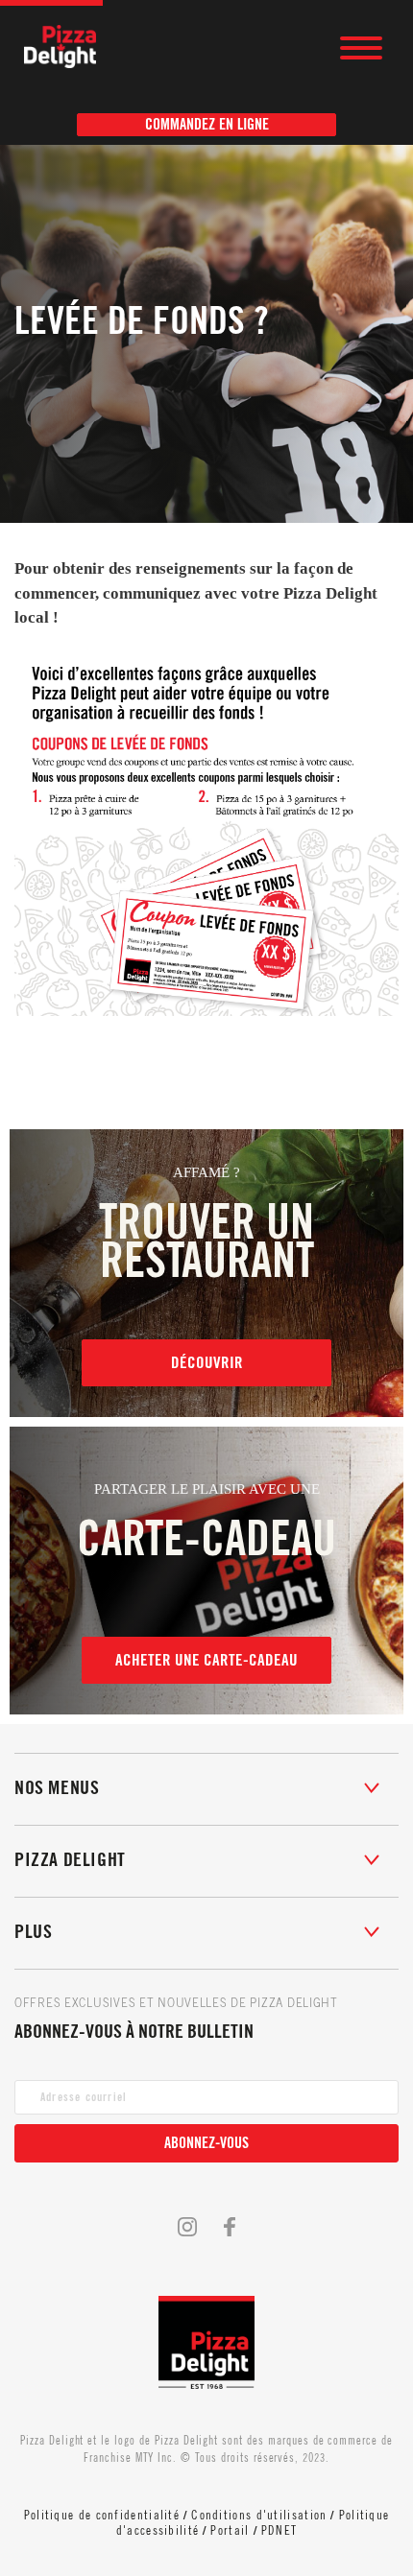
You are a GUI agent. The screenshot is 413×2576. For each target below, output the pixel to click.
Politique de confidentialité (102, 2515)
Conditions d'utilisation (259, 2515)
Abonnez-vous (206, 2143)
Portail (230, 2530)
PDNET (279, 2530)
